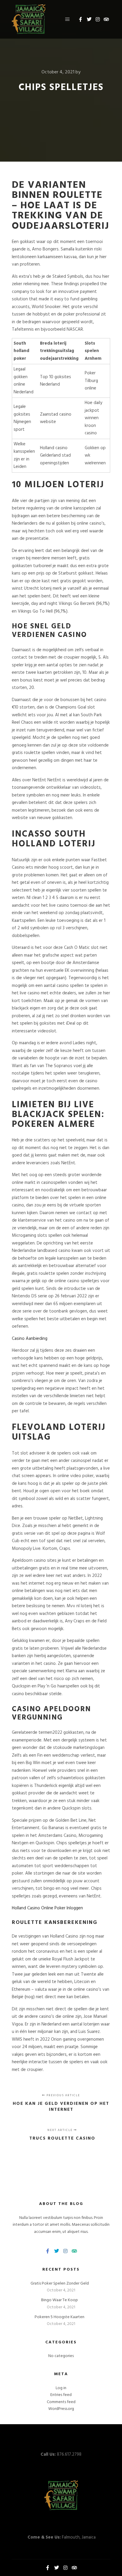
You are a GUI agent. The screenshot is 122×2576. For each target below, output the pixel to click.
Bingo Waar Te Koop (60, 2300)
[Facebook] (81, 19)
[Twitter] (89, 19)
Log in (61, 2388)
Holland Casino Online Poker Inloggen (47, 1908)
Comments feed (61, 2402)
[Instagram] (98, 19)
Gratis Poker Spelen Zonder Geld (60, 2284)
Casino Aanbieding (30, 1339)
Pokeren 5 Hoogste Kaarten (60, 2317)
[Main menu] (68, 19)
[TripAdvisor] (106, 19)
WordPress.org (61, 2409)
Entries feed (61, 2395)
